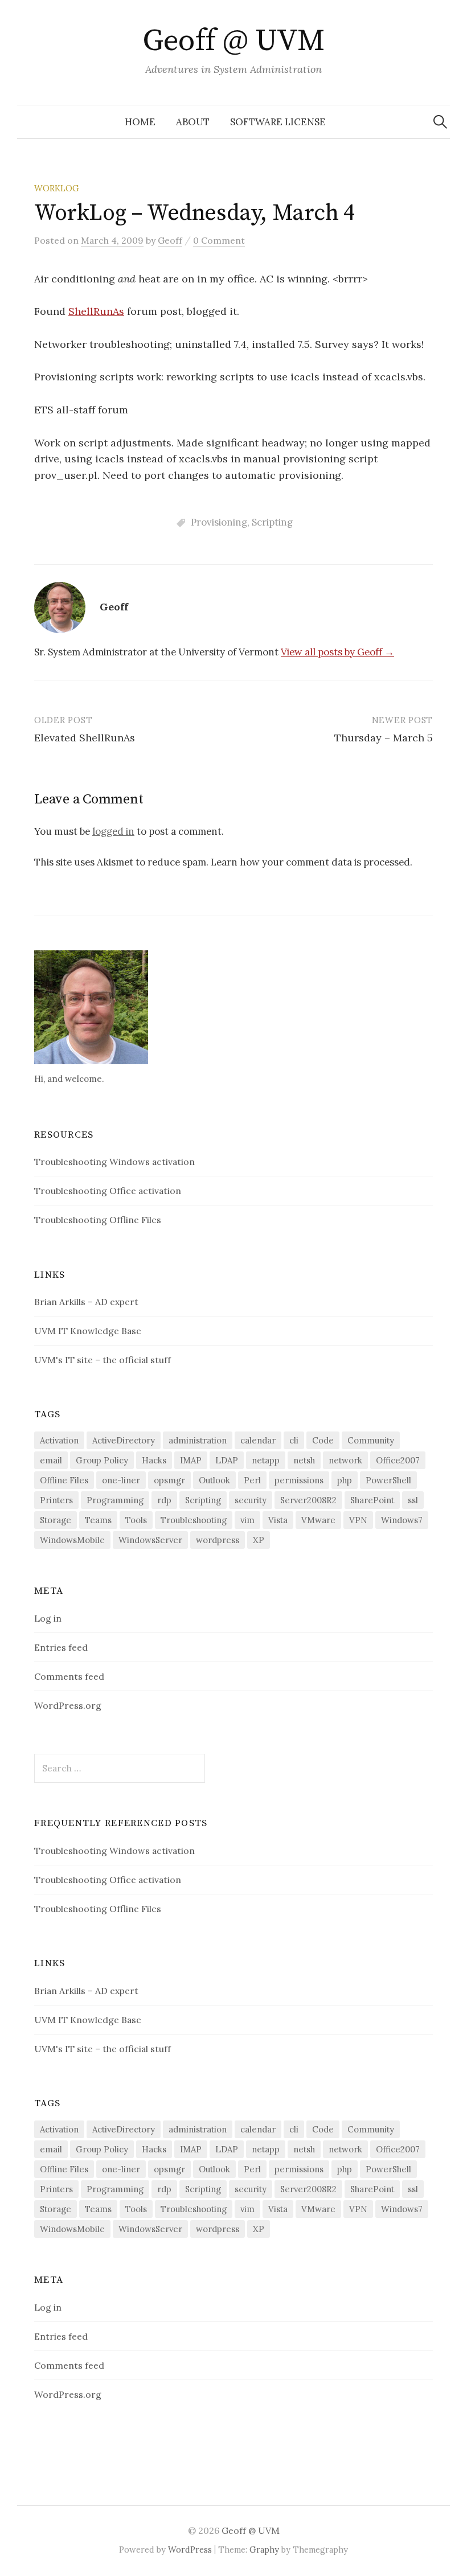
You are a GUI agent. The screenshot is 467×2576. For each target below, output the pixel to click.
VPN (358, 1520)
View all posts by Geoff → (337, 652)
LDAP (227, 1460)
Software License (278, 122)
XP (259, 1540)
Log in (48, 1618)
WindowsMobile (72, 1540)
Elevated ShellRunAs (85, 738)
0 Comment (219, 240)
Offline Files (64, 1480)
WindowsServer (150, 1540)
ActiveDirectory (124, 1440)
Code (323, 1440)
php (345, 1480)
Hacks (154, 1460)
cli (294, 1440)
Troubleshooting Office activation (108, 1191)
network (345, 1460)
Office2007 (398, 1460)
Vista (278, 1520)
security (251, 1500)
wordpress (218, 1540)
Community (371, 1440)
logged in (113, 831)
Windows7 (402, 1520)
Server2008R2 (308, 1500)
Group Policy (102, 1460)
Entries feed (61, 1647)
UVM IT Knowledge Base (88, 1331)
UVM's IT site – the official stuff (103, 1360)
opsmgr (169, 1480)
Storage (56, 1520)
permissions (299, 1480)
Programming (115, 1500)
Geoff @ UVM (233, 41)
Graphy (264, 2550)
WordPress (190, 2550)
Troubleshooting (194, 1520)
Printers (56, 1500)
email (51, 1460)
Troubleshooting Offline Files (98, 1220)
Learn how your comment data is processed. (312, 862)
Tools (136, 1520)
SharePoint (372, 1500)
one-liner (121, 1480)
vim (247, 1520)
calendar (258, 1440)
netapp (266, 1460)
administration (198, 1440)
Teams (98, 1520)
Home (140, 122)
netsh (304, 1460)
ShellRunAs (96, 311)
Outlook (214, 1480)
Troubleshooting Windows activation (114, 1162)
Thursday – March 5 (384, 738)
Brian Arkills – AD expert (86, 1302)
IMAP (191, 1460)
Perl (252, 1480)
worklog (57, 188)
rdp (164, 1500)
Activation (59, 1440)
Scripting (272, 522)
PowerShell (388, 1480)
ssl (413, 1500)
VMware (318, 1520)
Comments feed (69, 1676)
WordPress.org (68, 1705)
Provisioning (219, 522)
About (193, 122)
